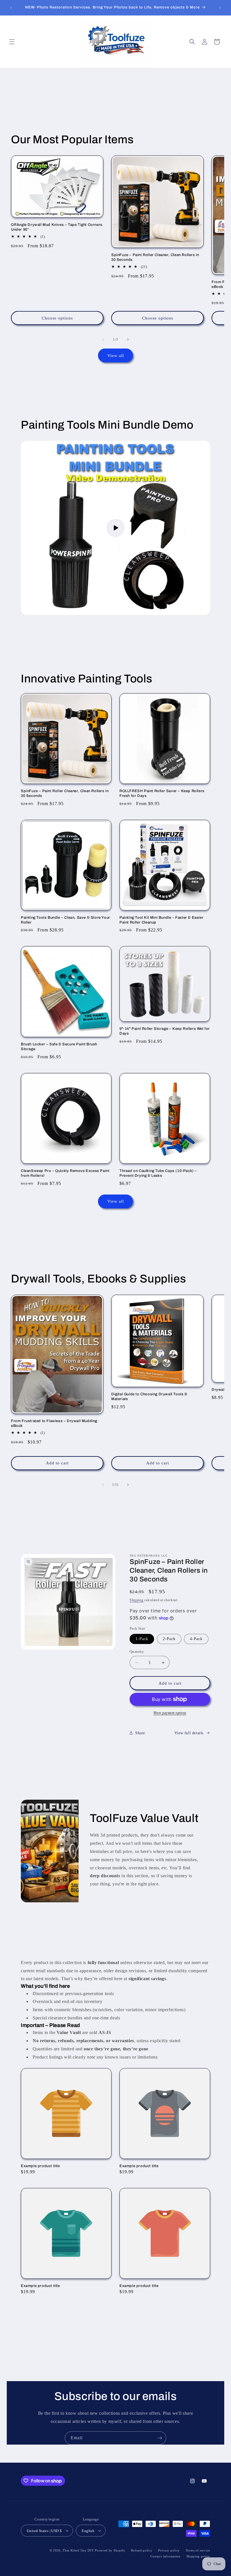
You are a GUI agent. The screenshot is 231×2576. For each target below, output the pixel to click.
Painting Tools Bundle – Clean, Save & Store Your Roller (65, 920)
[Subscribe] (160, 2438)
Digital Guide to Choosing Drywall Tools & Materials (149, 1397)
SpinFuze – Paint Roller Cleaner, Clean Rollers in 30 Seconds (155, 257)
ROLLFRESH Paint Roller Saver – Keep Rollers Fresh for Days (162, 793)
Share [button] (140, 1733)
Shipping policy (198, 2556)
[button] (12, 42)
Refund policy (142, 2550)
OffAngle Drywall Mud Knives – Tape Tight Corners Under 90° (57, 227)
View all (116, 356)
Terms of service (198, 2550)
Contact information (165, 2556)
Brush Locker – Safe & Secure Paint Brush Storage (59, 1047)
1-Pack (142, 1639)
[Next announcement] (220, 8)
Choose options (57, 318)
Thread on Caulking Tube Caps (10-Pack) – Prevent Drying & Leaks (158, 1173)
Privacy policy (169, 2550)
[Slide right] (128, 340)
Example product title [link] (40, 2166)
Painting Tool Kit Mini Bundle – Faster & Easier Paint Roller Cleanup (161, 920)
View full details (189, 1733)
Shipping (136, 1600)
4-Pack (196, 1639)
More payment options (170, 1713)
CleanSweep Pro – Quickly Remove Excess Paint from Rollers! (65, 1173)
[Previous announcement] (11, 8)
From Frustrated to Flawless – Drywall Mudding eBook (54, 1423)
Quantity (137, 1651)
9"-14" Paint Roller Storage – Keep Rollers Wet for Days (165, 1031)
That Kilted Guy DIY (78, 2550)
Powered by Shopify (110, 2550)
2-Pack (169, 1639)
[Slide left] (103, 340)
